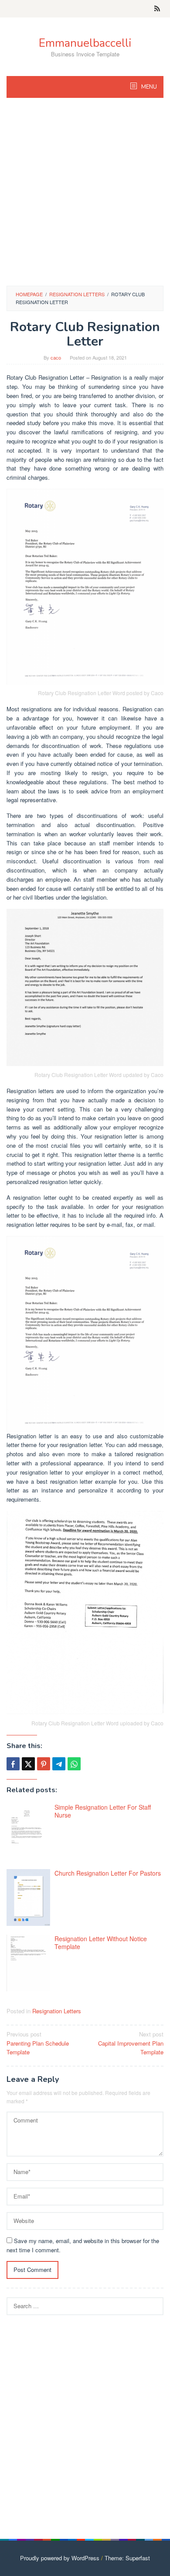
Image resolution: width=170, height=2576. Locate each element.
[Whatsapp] (74, 1764)
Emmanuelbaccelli (85, 43)
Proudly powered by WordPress (60, 2558)
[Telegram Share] (59, 1764)
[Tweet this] (28, 1764)
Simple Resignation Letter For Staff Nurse (103, 1811)
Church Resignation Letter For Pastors (108, 1873)
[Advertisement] (85, 196)
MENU (148, 87)
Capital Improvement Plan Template (131, 2043)
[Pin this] (44, 1764)
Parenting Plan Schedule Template (38, 2043)
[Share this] (13, 1764)
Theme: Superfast (127, 2558)
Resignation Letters (57, 2011)
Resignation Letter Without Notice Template (101, 1942)
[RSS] (157, 9)
